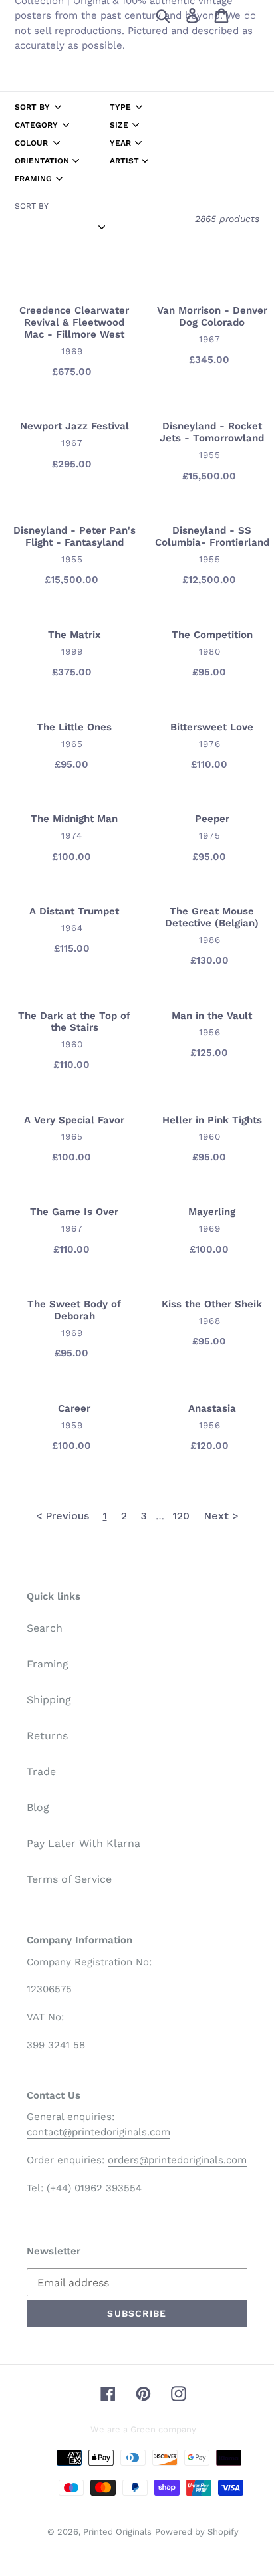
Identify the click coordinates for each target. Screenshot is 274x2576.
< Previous (63, 1516)
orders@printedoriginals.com (177, 2160)
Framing (48, 1664)
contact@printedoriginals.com (98, 2132)
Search (45, 1628)
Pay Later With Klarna (83, 1843)
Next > (221, 1516)
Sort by (32, 206)
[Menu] (251, 15)
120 (181, 1516)
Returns (47, 1736)
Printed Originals (117, 2532)
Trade (41, 1771)
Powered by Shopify (197, 2532)
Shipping (49, 1700)
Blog (38, 1807)
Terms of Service (69, 1879)
